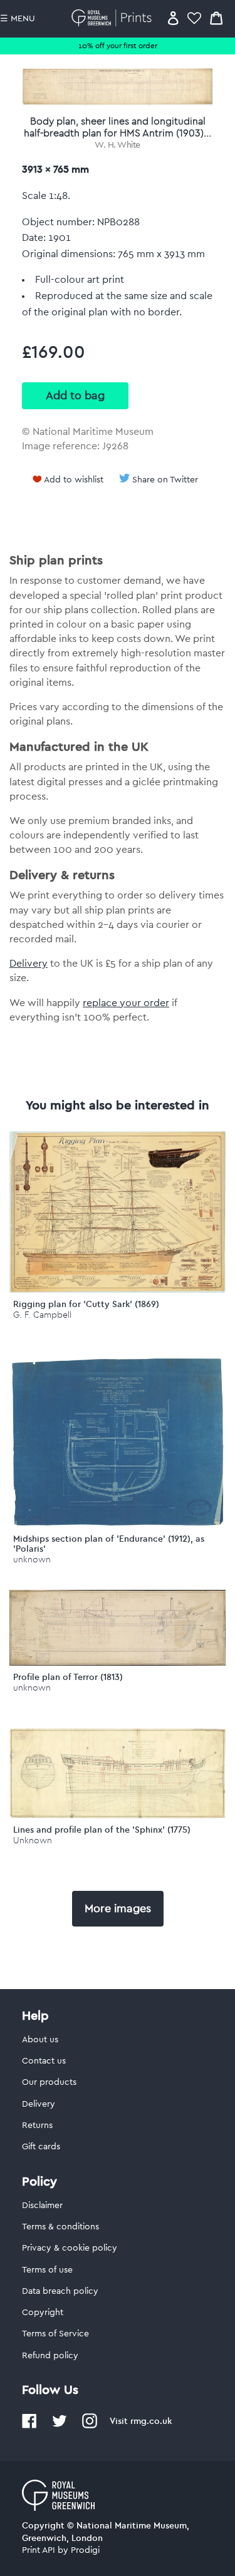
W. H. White (118, 145)
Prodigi (85, 2550)
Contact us (44, 2061)
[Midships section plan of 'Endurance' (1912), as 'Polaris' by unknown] (118, 1524)
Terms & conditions (60, 2227)
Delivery (29, 964)
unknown (32, 1560)
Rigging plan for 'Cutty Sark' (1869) (86, 1304)
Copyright (43, 2313)
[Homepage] (114, 18)
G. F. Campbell (42, 1315)
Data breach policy (60, 2291)
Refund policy (50, 2356)
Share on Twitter (165, 480)
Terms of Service (55, 2334)
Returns (37, 2125)
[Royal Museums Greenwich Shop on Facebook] (29, 2426)
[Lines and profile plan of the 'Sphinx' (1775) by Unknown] (118, 1815)
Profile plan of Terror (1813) (68, 1677)
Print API (39, 2550)
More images (118, 1908)
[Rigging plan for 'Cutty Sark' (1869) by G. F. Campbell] (118, 1290)
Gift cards (41, 2147)
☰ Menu (18, 19)
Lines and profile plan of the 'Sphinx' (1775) (102, 1830)
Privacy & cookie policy (70, 2248)
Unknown (33, 1840)
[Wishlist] (194, 18)
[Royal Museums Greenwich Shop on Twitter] (60, 2426)
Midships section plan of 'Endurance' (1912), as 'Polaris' (109, 1544)
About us (40, 2040)
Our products (49, 2082)
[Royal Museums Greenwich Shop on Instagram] (90, 2426)
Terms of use (47, 2270)
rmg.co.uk (151, 2421)
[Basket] (216, 18)
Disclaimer (42, 2206)
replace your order (126, 1003)
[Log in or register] (173, 18)
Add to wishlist (74, 480)
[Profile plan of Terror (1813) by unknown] (118, 1662)
